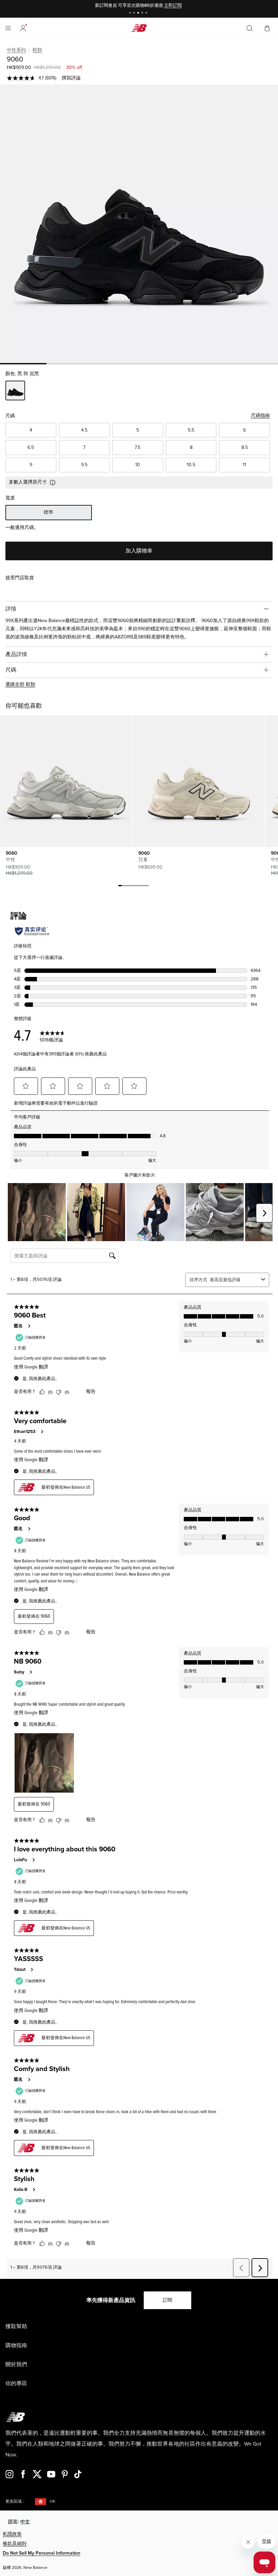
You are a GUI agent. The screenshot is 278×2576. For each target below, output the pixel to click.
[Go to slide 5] (147, 13)
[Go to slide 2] (135, 13)
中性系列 (16, 50)
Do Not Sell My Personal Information (42, 2553)
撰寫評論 (71, 78)
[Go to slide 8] (144, 887)
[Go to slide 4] (143, 13)
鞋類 (37, 50)
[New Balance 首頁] (139, 28)
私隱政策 (12, 2534)
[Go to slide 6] (137, 887)
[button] (23, 28)
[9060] (139, 224)
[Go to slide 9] (147, 887)
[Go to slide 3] (139, 13)
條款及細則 (15, 2544)
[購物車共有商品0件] (267, 28)
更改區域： (16, 2501)
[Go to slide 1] (131, 13)
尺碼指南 (260, 415)
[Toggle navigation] (8, 28)
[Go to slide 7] (140, 887)
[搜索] (250, 28)
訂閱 (167, 2300)
